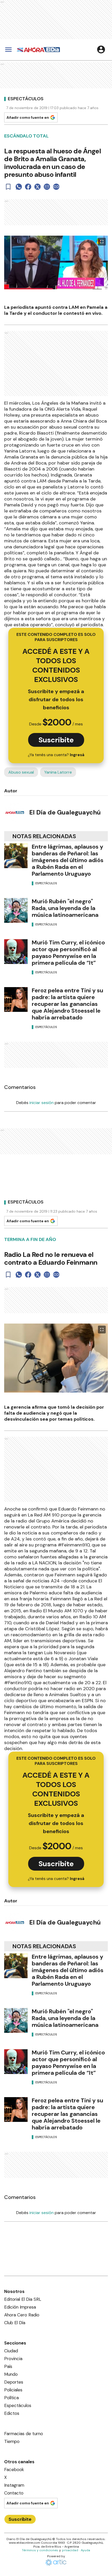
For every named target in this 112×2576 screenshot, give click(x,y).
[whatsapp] (19, 187)
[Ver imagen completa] (102, 242)
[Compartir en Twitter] (38, 187)
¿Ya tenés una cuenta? (56, 755)
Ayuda (85, 2550)
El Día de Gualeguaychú (65, 812)
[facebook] (28, 187)
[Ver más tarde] (8, 187)
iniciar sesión (42, 1103)
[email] (47, 187)
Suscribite (56, 740)
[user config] (101, 49)
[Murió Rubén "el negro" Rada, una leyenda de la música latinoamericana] (16, 910)
